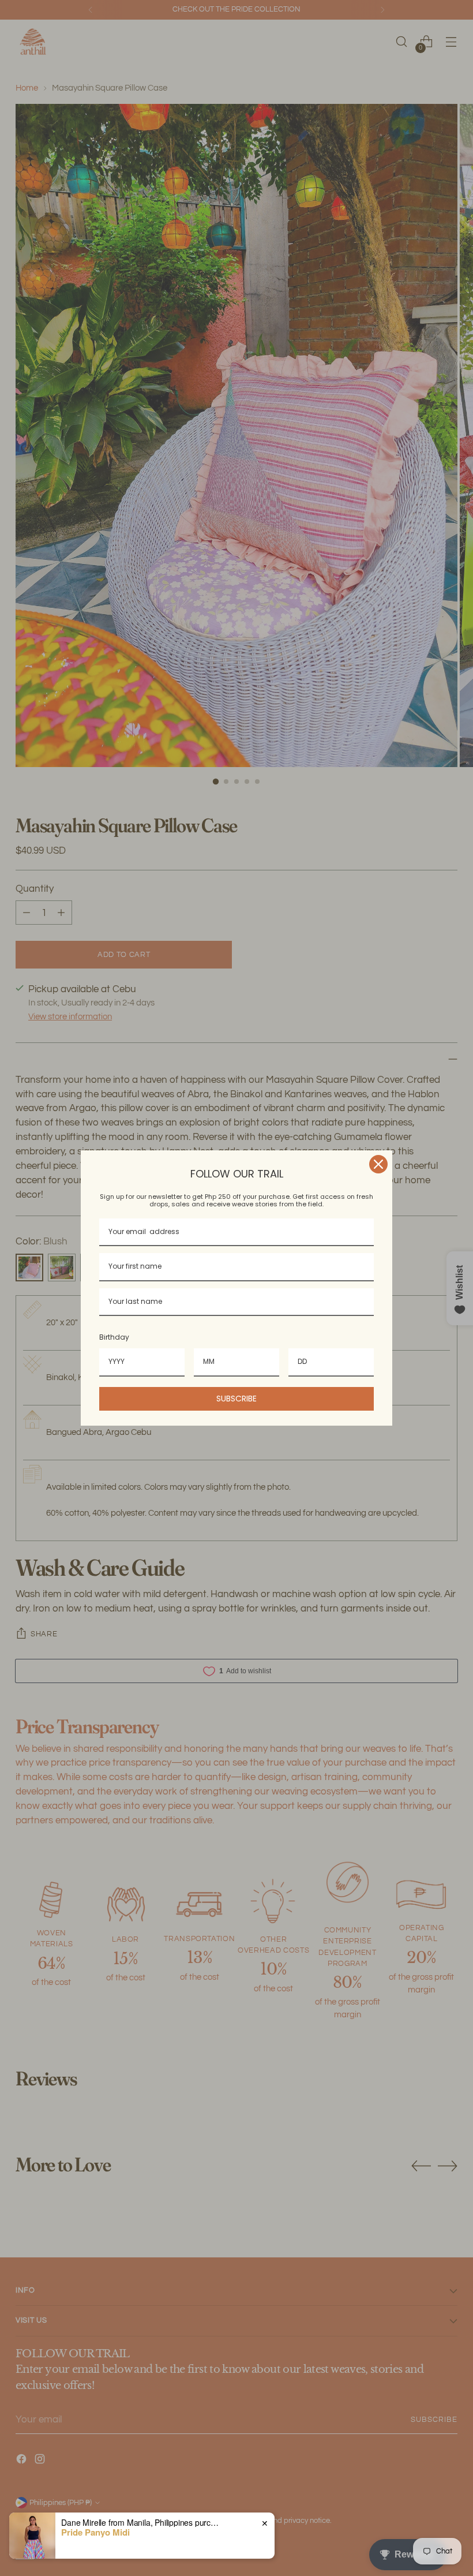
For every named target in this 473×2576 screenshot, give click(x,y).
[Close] (378, 1164)
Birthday (114, 1337)
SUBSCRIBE (236, 1399)
